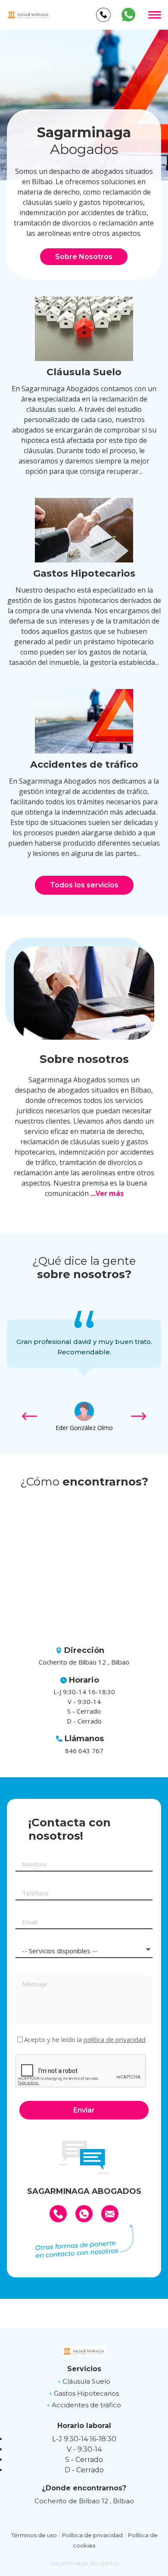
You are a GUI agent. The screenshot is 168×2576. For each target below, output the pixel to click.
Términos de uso (34, 2535)
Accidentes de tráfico (86, 2405)
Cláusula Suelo (86, 2381)
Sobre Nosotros (84, 257)
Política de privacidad (92, 2535)
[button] (138, 1417)
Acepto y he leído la (85, 2040)
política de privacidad (115, 2039)
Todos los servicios (84, 885)
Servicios (84, 2369)
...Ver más (107, 1193)
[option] (84, 105)
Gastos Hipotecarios (86, 2393)
